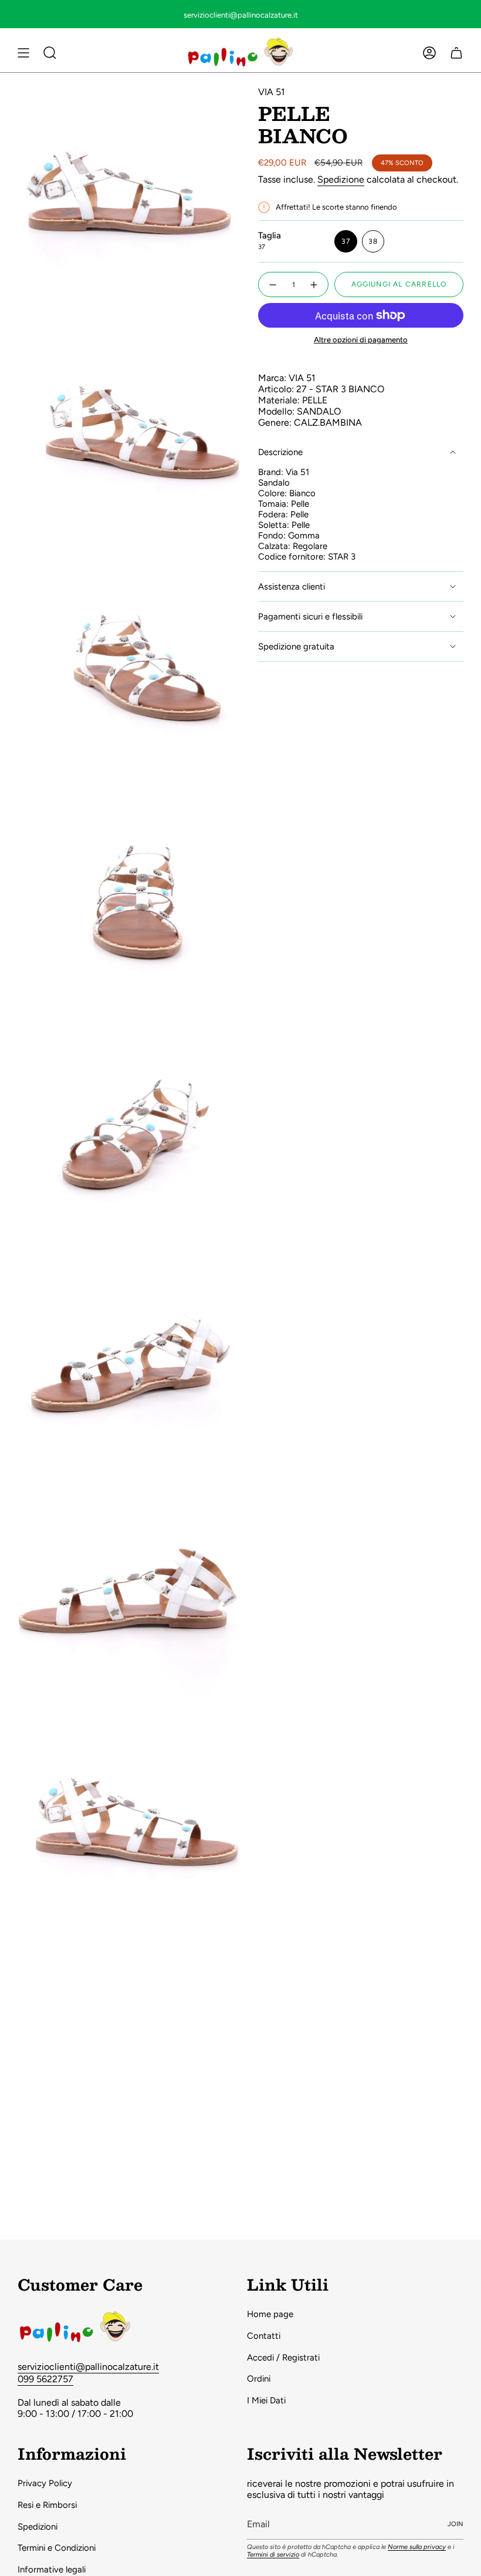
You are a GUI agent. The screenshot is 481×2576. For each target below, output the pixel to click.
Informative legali (52, 2570)
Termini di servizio (273, 2555)
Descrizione (280, 452)
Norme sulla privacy (417, 2547)
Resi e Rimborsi (47, 2505)
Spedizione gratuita (296, 646)
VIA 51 (272, 92)
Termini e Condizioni (57, 2548)
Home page (270, 2314)
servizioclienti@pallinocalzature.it (88, 2367)
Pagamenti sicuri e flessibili (310, 617)
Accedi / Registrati (283, 2358)
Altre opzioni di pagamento (361, 340)
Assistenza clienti (292, 587)
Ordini (259, 2379)
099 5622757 (45, 2379)
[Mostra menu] (23, 53)
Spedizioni (38, 2527)
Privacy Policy (45, 2483)
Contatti (264, 2336)
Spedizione (341, 179)
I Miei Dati (266, 2400)
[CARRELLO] (456, 53)
